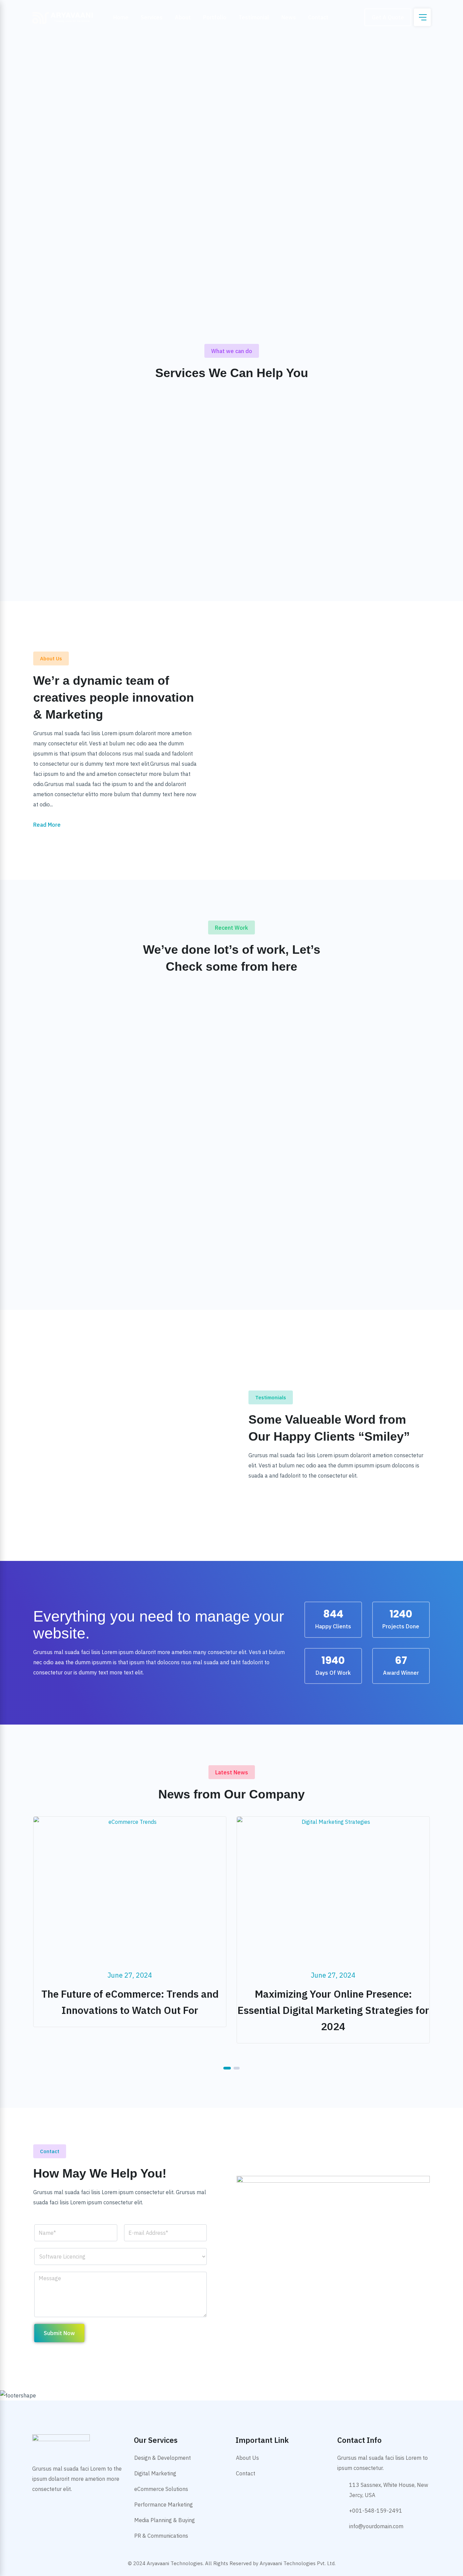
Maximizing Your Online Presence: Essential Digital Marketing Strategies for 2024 (130, 2010)
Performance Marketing (164, 2505)
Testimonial (254, 17)
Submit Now (59, 2333)
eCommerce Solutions (161, 2489)
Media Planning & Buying (165, 2520)
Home (121, 17)
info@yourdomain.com (376, 2526)
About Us (247, 2458)
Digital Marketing (155, 2473)
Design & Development (163, 2458)
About (183, 17)
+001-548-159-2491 (376, 2511)
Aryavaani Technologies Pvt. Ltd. (298, 2563)
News (289, 17)
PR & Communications (161, 2536)
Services (152, 17)
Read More (47, 825)
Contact (318, 17)
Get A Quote (388, 17)
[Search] (354, 17)
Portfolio (215, 17)
